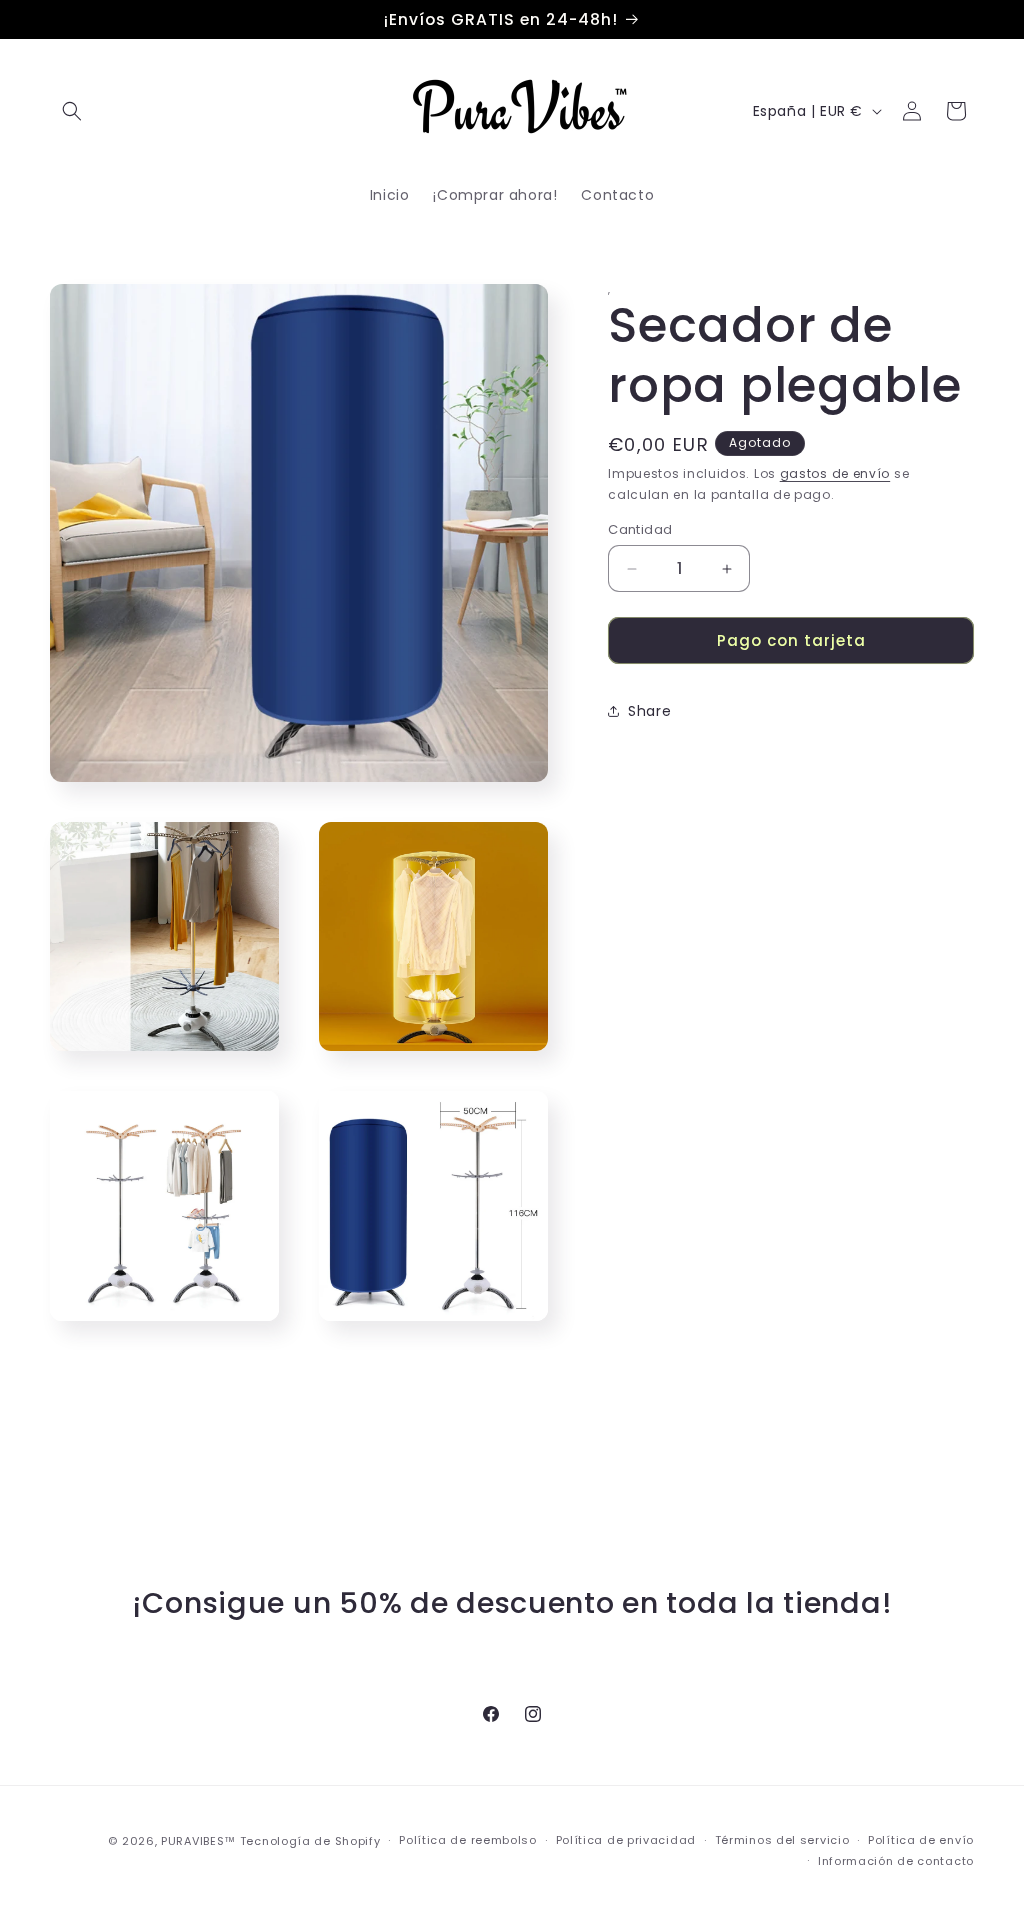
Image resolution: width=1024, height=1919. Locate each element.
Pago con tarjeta (791, 640)
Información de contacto (896, 1861)
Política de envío (921, 1840)
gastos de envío (835, 473)
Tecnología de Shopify (310, 1841)
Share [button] (649, 711)
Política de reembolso (468, 1840)
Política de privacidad (626, 1840)
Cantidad (640, 529)
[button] (72, 111)
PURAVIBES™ (198, 1841)
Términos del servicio (782, 1840)
